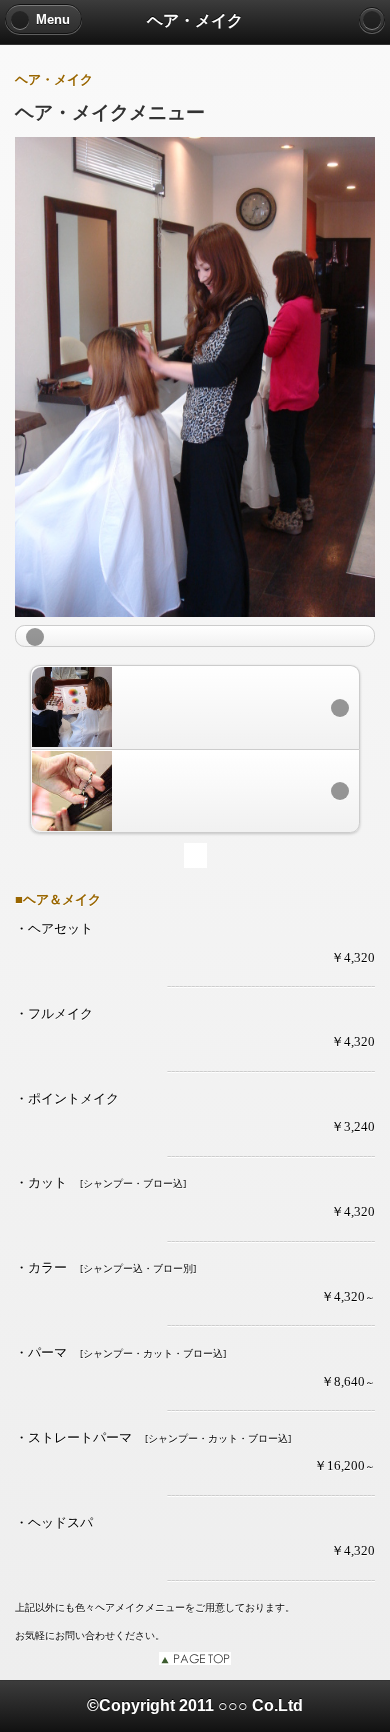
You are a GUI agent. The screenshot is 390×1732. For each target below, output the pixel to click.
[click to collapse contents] (195, 636)
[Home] (372, 20)
